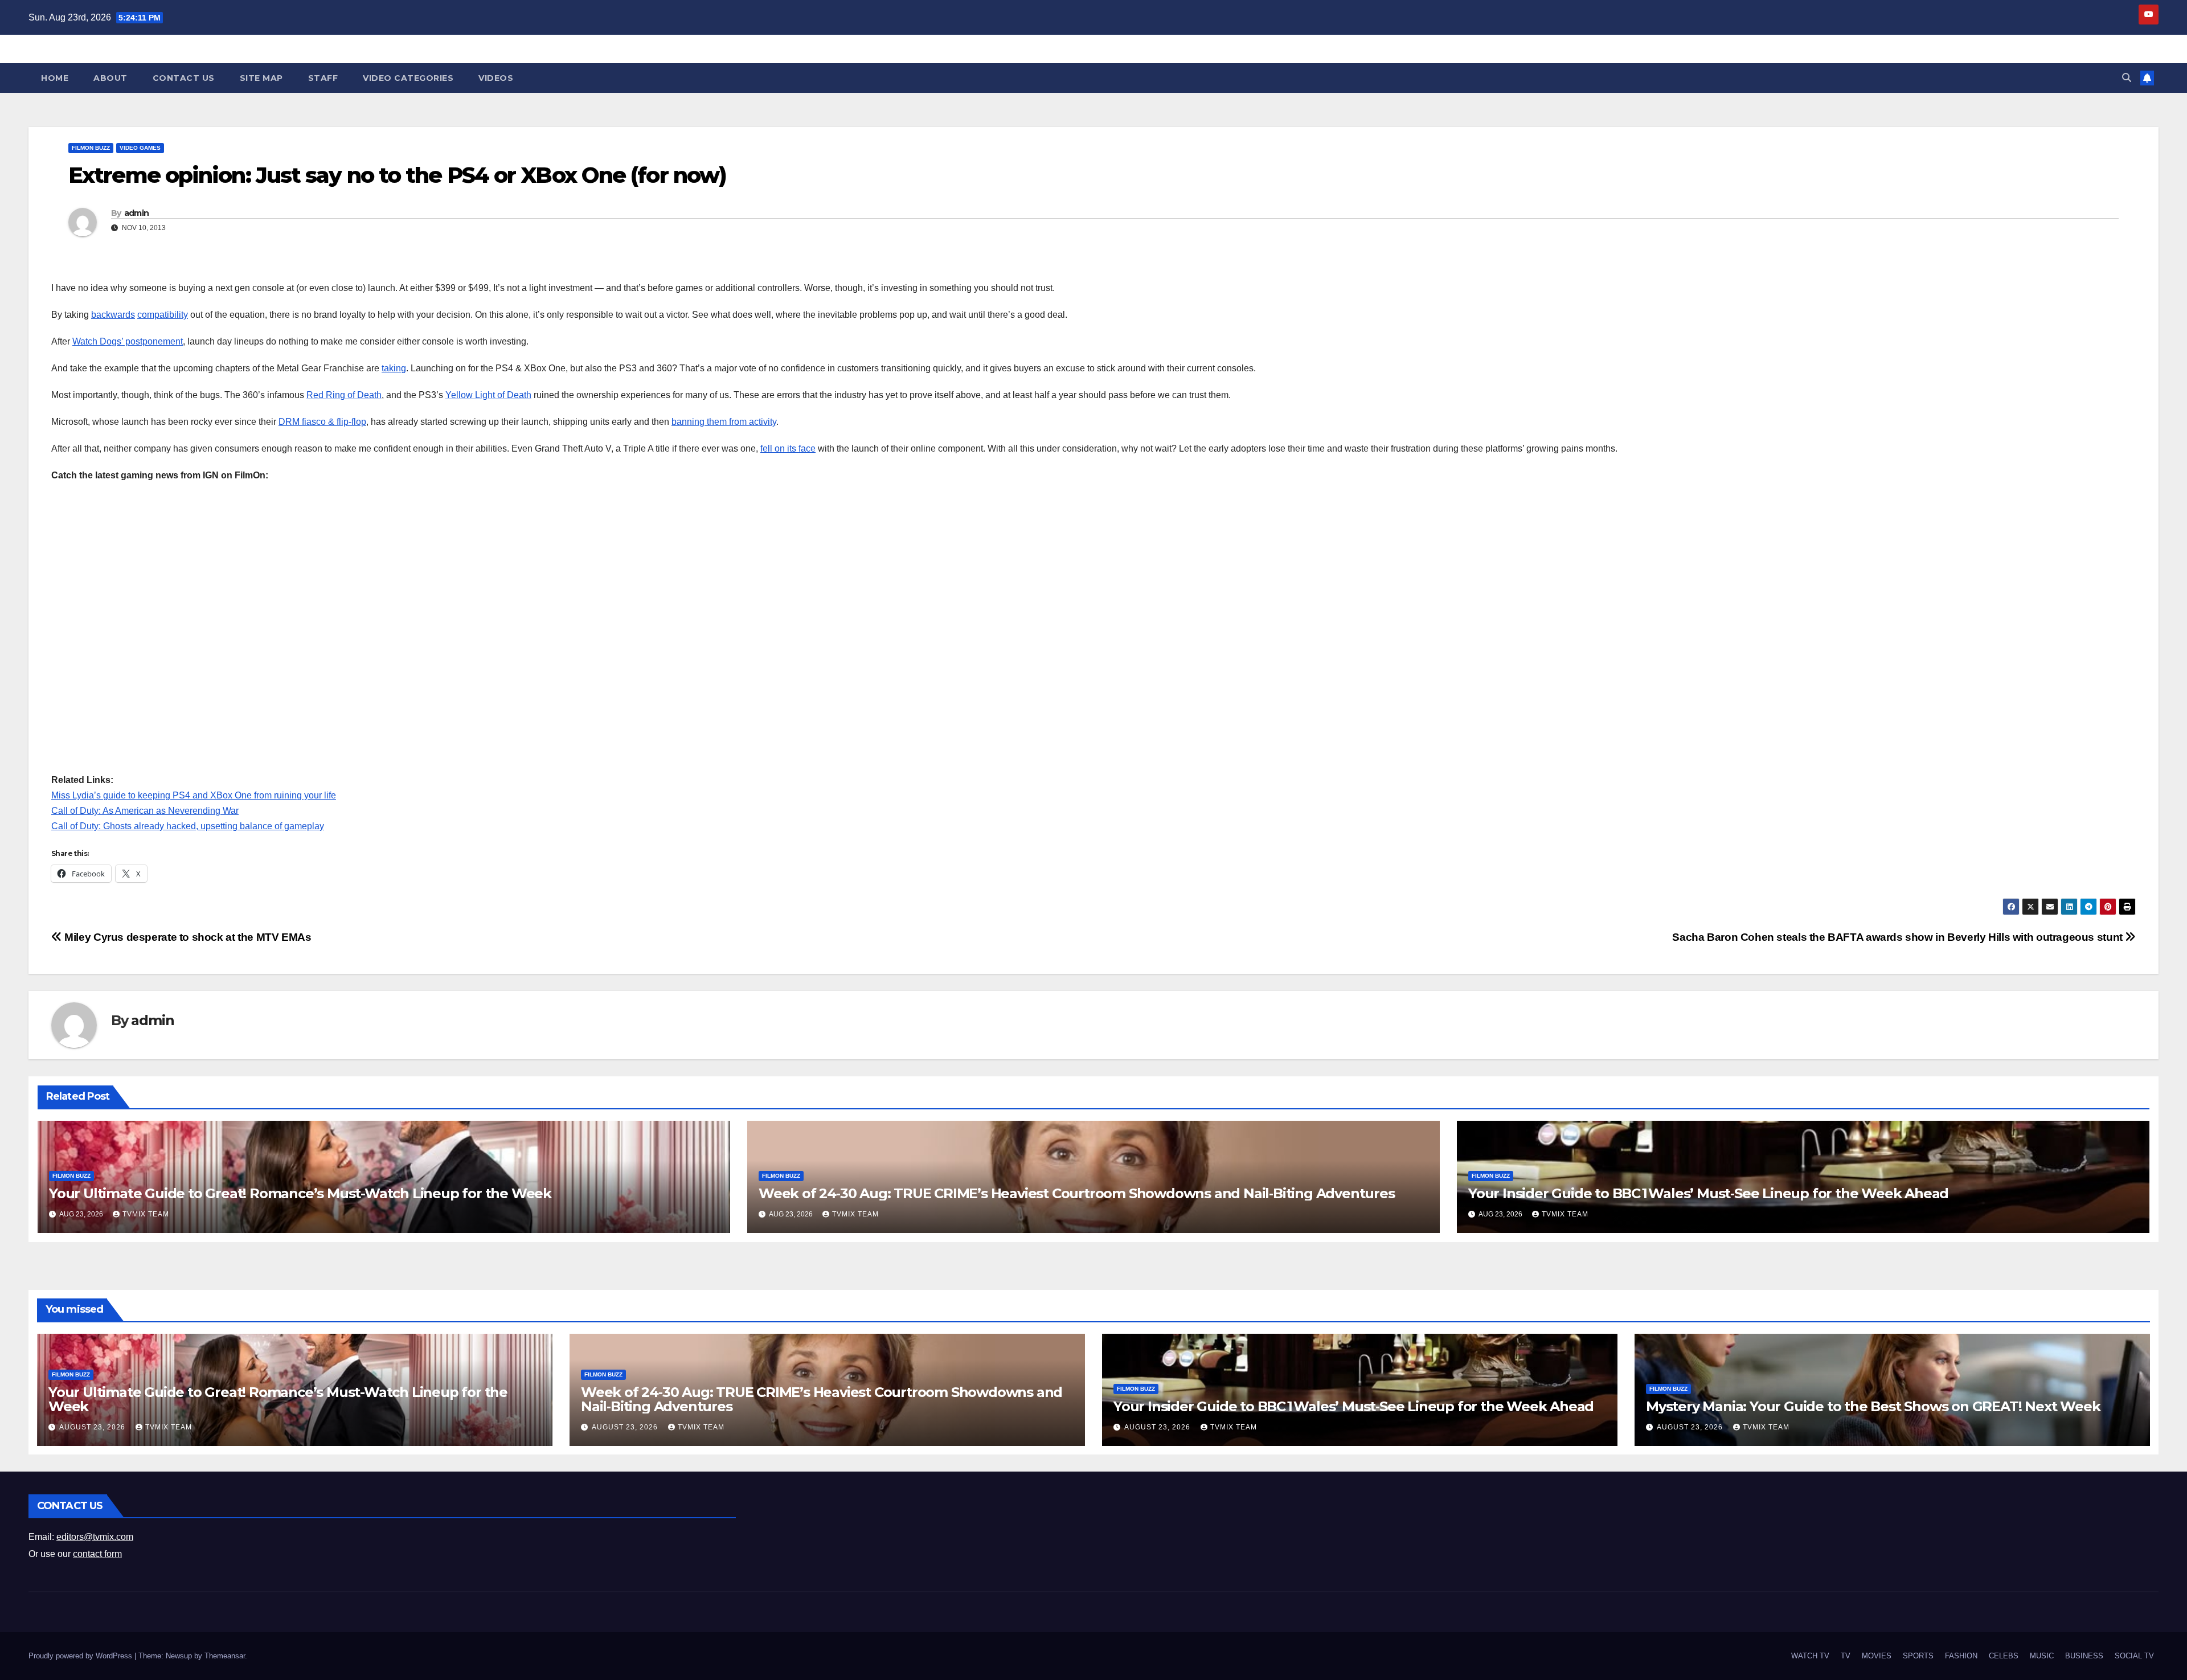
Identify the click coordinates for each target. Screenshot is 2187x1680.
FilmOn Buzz (91, 148)
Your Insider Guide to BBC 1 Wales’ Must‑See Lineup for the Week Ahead (1708, 1193)
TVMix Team (146, 1214)
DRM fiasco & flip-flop (322, 422)
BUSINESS (2084, 1656)
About (110, 78)
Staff (323, 78)
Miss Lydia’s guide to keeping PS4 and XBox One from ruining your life (194, 795)
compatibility (163, 315)
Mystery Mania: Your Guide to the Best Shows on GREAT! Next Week (1873, 1406)
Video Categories (408, 78)
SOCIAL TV (2134, 1656)
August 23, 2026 (93, 1427)
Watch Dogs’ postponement (128, 341)
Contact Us (184, 78)
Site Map (261, 78)
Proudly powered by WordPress (81, 1656)
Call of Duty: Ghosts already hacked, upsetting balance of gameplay (188, 826)
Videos (496, 78)
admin (137, 213)
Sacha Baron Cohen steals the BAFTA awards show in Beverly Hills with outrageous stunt (1899, 937)
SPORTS (1918, 1656)
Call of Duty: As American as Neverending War (145, 811)
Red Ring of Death (344, 395)
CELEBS (2004, 1656)
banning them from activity (724, 422)
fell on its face (788, 448)
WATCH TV (1810, 1656)
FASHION (1961, 1656)
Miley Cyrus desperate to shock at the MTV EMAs (187, 937)
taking (394, 368)
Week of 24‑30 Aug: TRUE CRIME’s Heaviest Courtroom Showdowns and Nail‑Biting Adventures (1077, 1193)
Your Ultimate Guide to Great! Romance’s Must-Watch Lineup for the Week (300, 1193)
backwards (113, 315)
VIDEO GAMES (140, 148)
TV (1846, 1656)
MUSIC (2042, 1656)
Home (55, 78)
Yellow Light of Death (488, 395)
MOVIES (1877, 1656)
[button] (2127, 78)
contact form (97, 1554)
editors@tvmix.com (95, 1537)
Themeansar (225, 1656)
